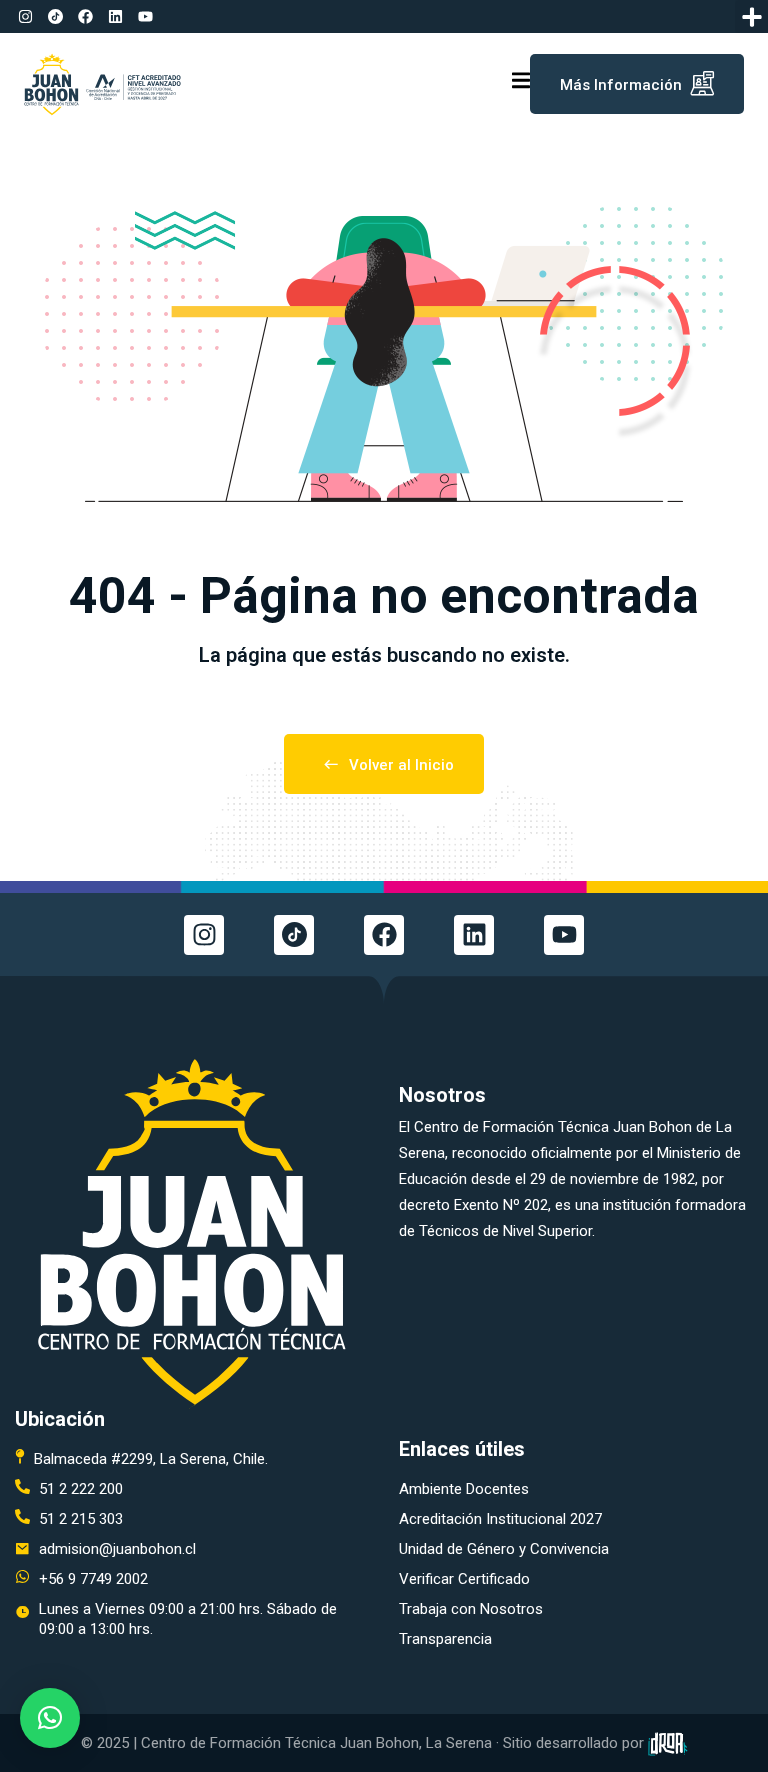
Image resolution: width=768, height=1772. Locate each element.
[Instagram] (25, 17)
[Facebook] (85, 17)
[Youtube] (145, 17)
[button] (751, 16)
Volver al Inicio (401, 765)
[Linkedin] (115, 17)
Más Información (621, 85)
